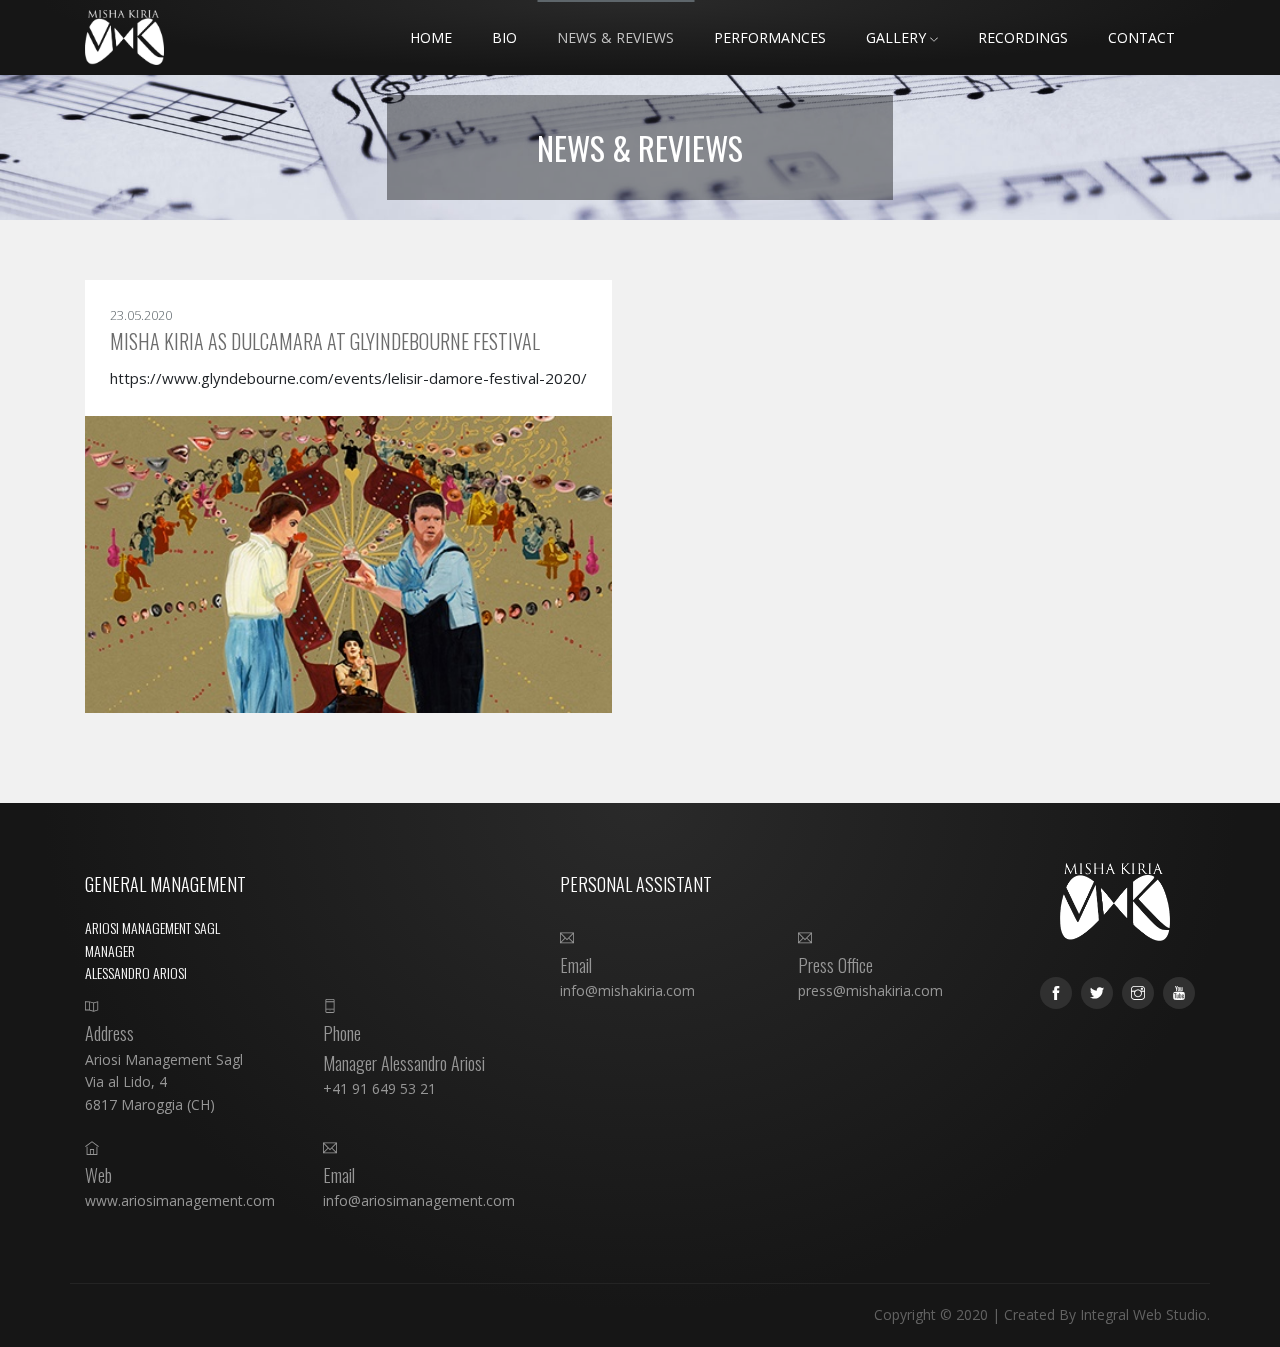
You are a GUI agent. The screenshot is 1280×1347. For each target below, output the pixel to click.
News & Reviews (615, 37)
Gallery (898, 37)
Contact (1141, 37)
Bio (504, 37)
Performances (770, 37)
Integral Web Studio (1143, 1314)
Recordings (1023, 37)
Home (431, 37)
